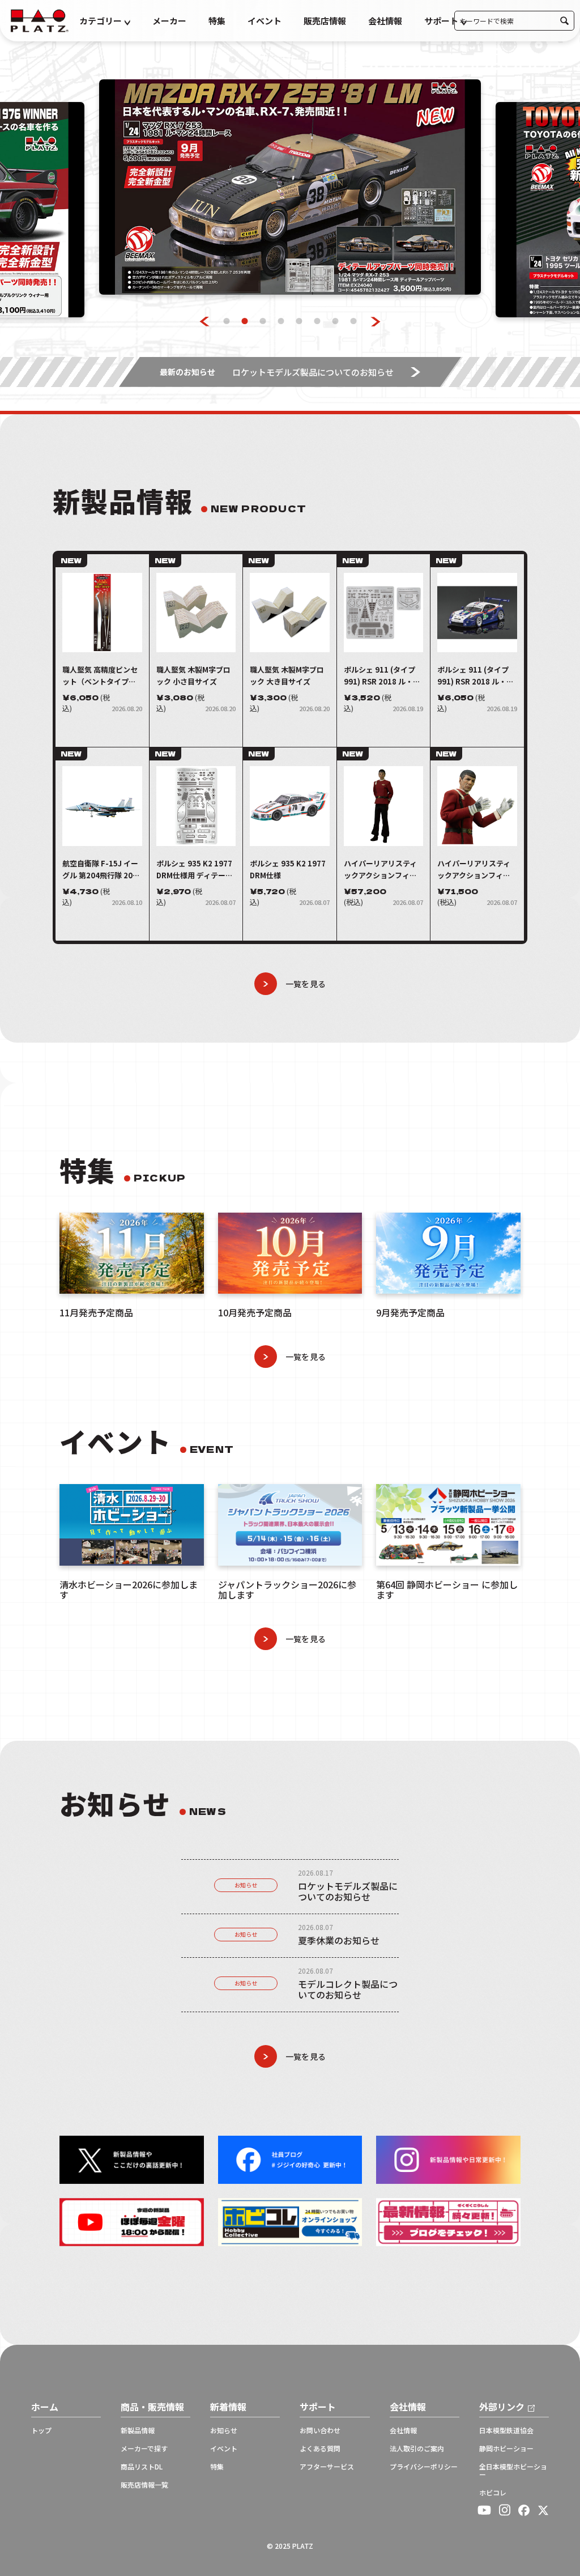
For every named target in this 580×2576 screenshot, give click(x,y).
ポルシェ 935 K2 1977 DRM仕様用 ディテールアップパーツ (195, 870)
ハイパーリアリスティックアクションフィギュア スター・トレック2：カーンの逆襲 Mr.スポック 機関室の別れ (475, 870)
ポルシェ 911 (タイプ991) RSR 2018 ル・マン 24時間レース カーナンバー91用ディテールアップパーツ (383, 676)
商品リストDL (142, 2467)
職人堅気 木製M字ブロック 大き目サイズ (287, 675)
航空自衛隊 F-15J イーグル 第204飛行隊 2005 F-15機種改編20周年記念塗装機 (102, 870)
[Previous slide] (205, 322)
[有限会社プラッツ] (40, 20)
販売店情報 (325, 21)
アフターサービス (327, 2467)
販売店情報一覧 (144, 2485)
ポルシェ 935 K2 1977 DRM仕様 (288, 869)
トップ (41, 2430)
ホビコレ (493, 2493)
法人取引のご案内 (417, 2449)
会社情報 (385, 21)
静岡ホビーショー (506, 2449)
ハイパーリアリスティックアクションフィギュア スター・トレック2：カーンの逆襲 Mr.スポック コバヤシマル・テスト (382, 870)
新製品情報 (138, 2430)
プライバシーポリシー (424, 2467)
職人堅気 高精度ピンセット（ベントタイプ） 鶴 (100, 676)
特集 (217, 21)
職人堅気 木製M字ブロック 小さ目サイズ (193, 675)
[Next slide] (376, 322)
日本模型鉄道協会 (506, 2430)
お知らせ (246, 1885)
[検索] (564, 21)
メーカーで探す (144, 2449)
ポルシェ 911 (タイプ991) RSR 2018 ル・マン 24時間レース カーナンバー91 (476, 676)
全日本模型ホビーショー (513, 2471)
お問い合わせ (320, 2430)
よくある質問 (320, 2449)
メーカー (169, 21)
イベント (265, 21)
